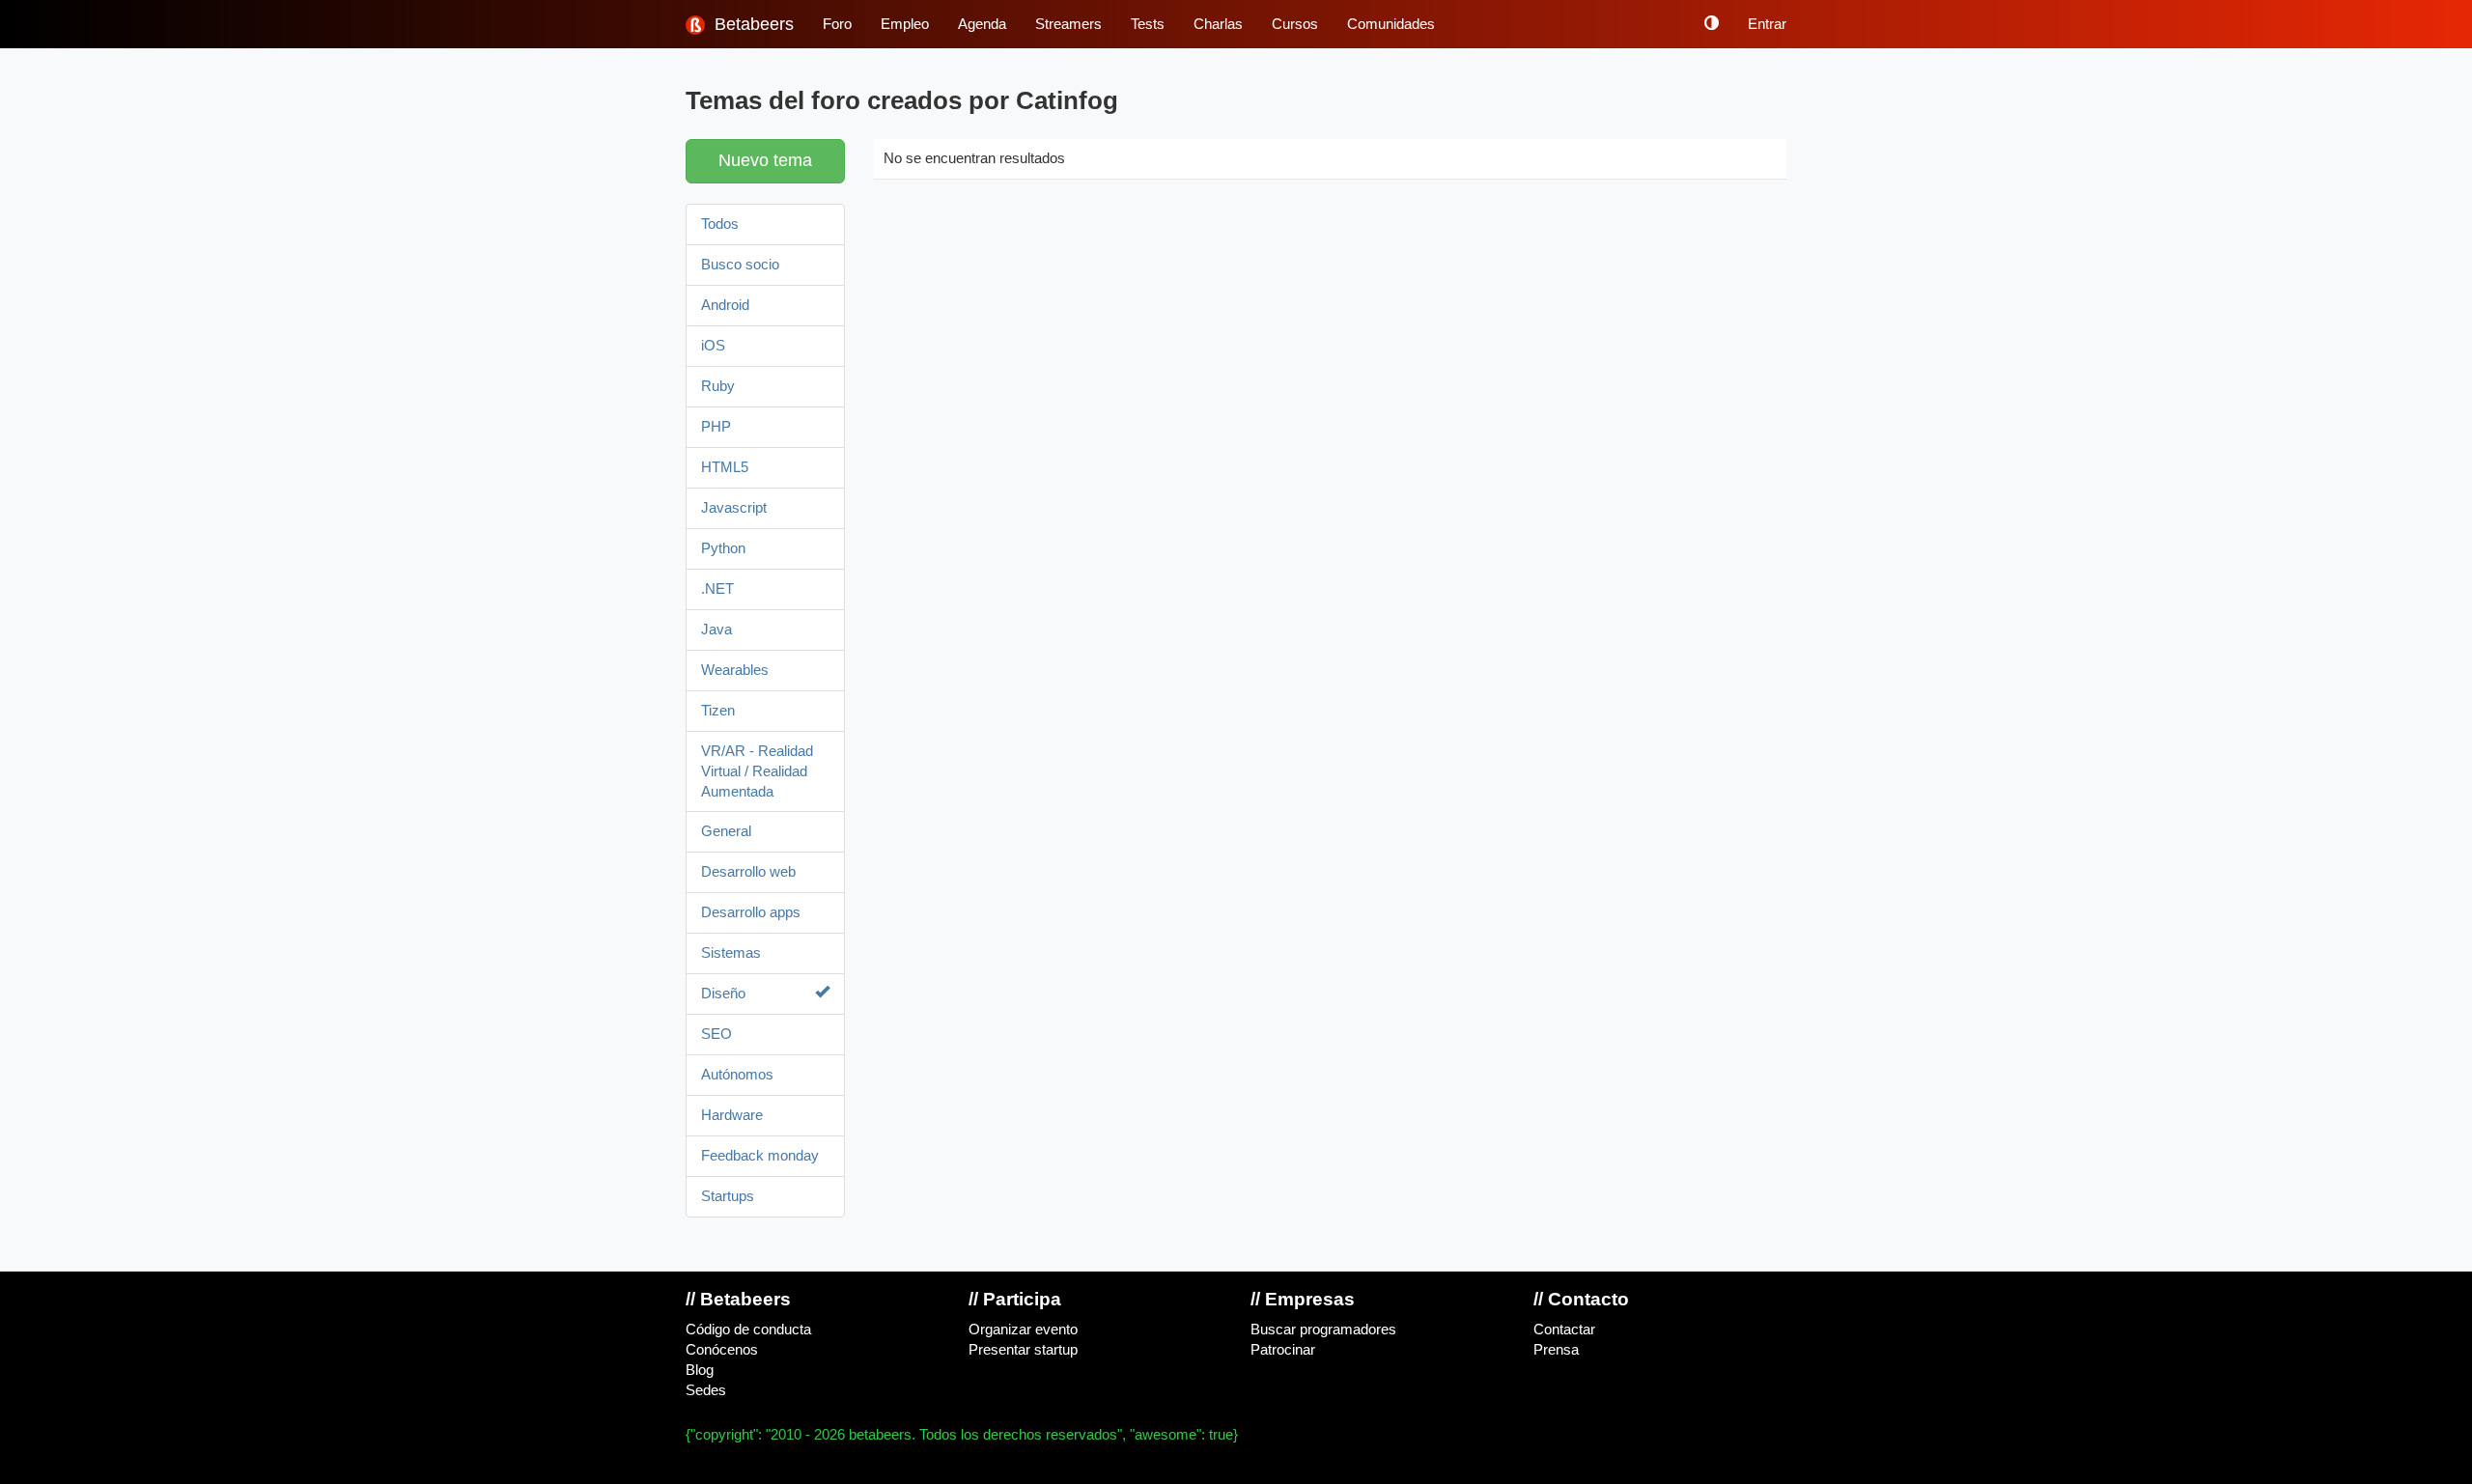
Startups (728, 1196)
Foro (837, 24)
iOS (713, 346)
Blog (700, 1370)
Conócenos (722, 1350)
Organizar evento (1023, 1330)
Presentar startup (1023, 1350)
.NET (717, 589)
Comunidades (1391, 24)
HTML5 (725, 467)
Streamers (1068, 24)
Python (723, 548)
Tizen (718, 711)
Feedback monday (760, 1156)
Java (716, 630)
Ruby (718, 386)
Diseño (723, 994)
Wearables (735, 670)
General (726, 831)
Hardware (732, 1115)
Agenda (982, 24)
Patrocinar (1283, 1350)
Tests (1148, 24)
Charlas (1218, 24)
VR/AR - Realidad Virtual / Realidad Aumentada (757, 771)
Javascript (734, 508)
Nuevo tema (765, 160)
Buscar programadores (1323, 1330)
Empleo (905, 24)
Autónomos (737, 1075)
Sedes (706, 1390)
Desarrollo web (748, 872)
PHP (716, 427)
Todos (720, 224)
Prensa (1556, 1350)
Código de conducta (748, 1330)
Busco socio (740, 265)
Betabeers (752, 24)
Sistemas (731, 953)
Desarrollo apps (751, 912)
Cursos (1295, 24)
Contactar (1564, 1330)
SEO (716, 1034)
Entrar (1767, 24)
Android (725, 305)
